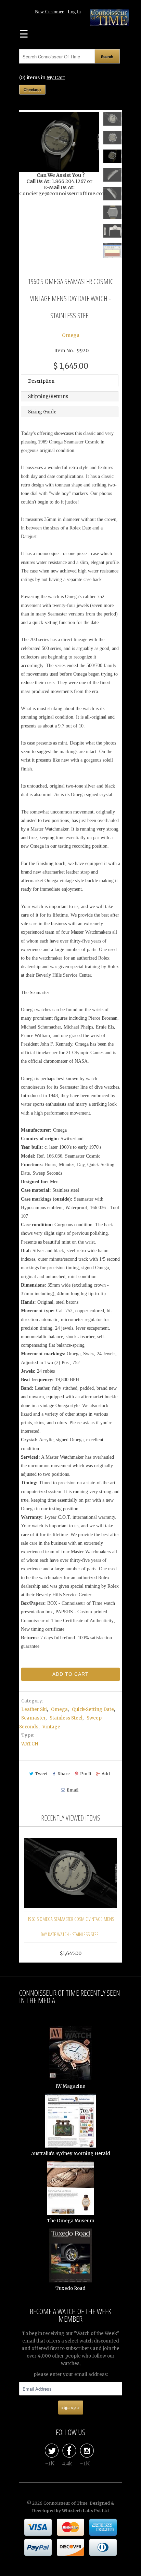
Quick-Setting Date (93, 1709)
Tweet (41, 1774)
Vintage (51, 1727)
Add (106, 1774)
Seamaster (33, 1718)
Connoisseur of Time (66, 2503)
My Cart (56, 77)
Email (72, 1790)
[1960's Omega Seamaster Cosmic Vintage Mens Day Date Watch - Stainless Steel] (59, 142)
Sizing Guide (42, 412)
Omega (71, 335)
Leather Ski (34, 1709)
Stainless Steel (66, 1718)
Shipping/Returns (48, 397)
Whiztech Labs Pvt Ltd (85, 2511)
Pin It (86, 1774)
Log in (74, 12)
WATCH (30, 1744)
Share (64, 1774)
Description (41, 381)
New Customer (49, 12)
